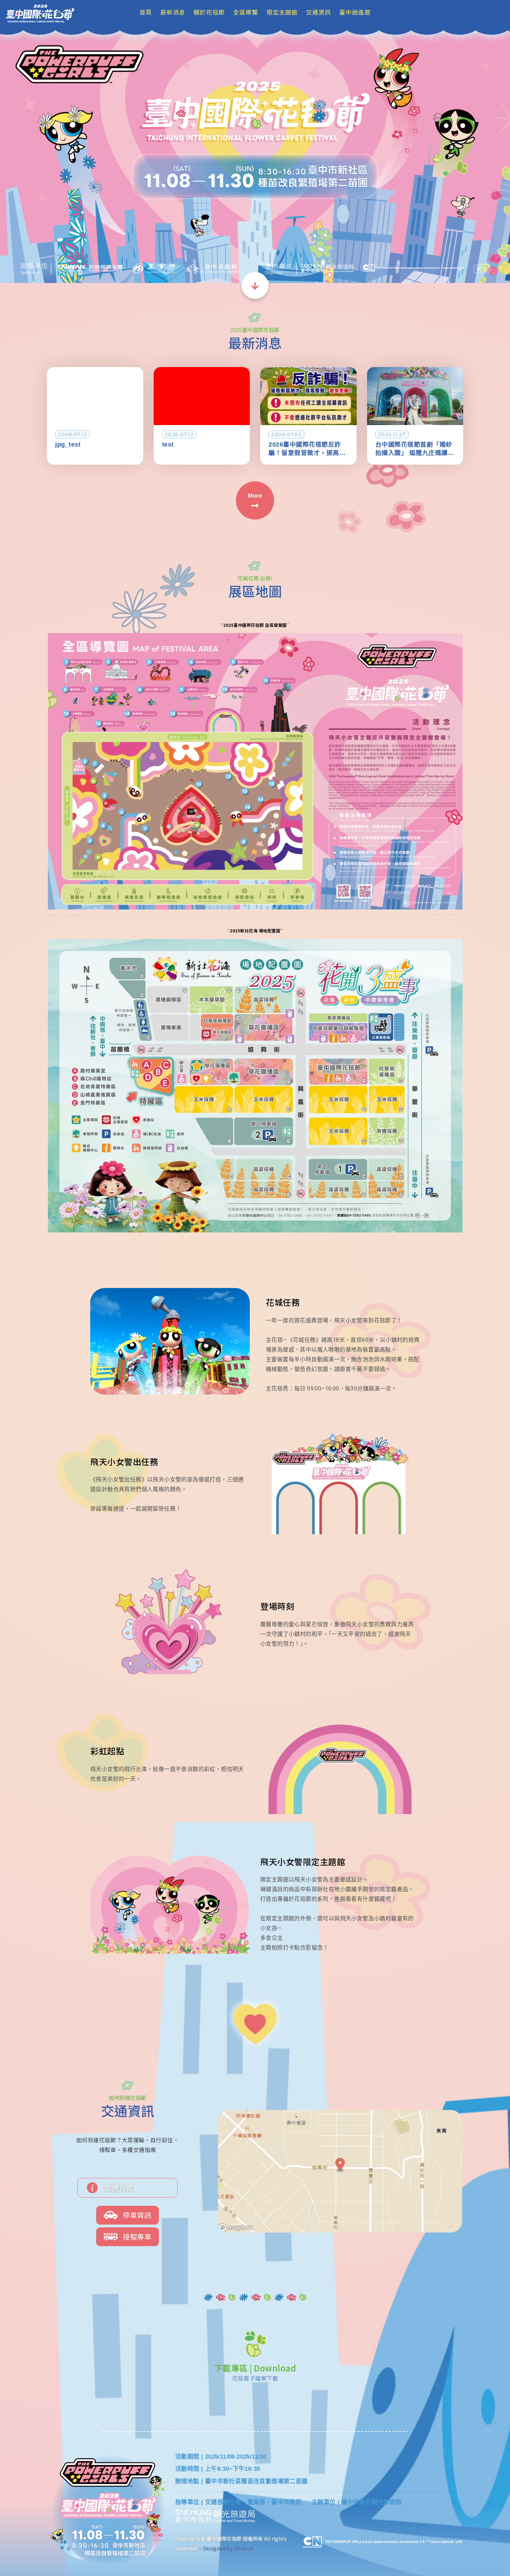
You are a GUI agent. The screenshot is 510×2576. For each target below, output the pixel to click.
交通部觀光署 (223, 2502)
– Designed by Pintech (226, 2548)
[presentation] (13, 155)
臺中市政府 (286, 2502)
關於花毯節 (209, 12)
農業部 (256, 2502)
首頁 (146, 12)
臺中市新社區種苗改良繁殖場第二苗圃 (256, 2481)
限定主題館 (282, 12)
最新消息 (173, 12)
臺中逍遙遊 (355, 12)
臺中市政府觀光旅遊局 (372, 2502)
